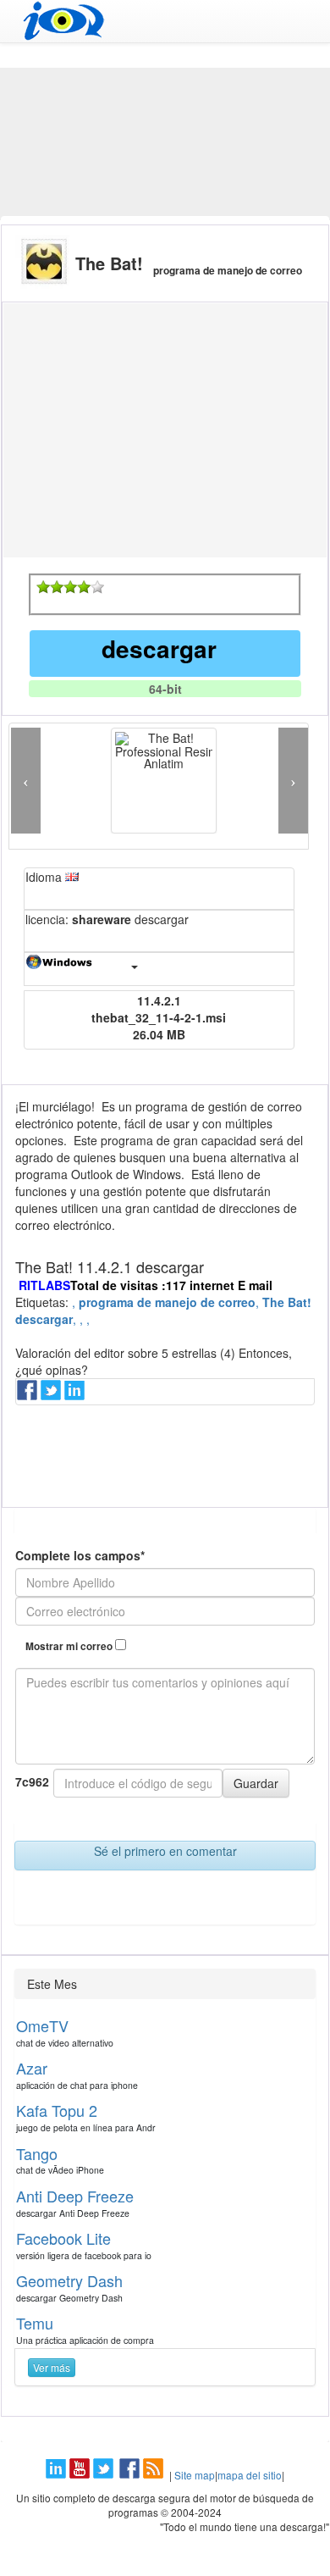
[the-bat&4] (84, 587)
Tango (37, 2153)
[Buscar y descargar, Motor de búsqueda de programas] (165, 21)
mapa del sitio (250, 2475)
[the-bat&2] (57, 587)
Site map (195, 2475)
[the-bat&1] (43, 587)
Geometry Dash (69, 2280)
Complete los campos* (80, 1555)
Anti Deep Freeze (75, 2196)
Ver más (52, 2367)
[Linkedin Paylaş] (76, 1395)
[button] (26, 781)
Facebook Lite (63, 2238)
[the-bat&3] (70, 587)
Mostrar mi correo (70, 1646)
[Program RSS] (155, 2475)
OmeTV (42, 2025)
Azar (32, 2068)
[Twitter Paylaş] (52, 1395)
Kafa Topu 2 (57, 2110)
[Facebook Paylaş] (29, 1395)
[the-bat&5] (97, 587)
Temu (35, 2323)
